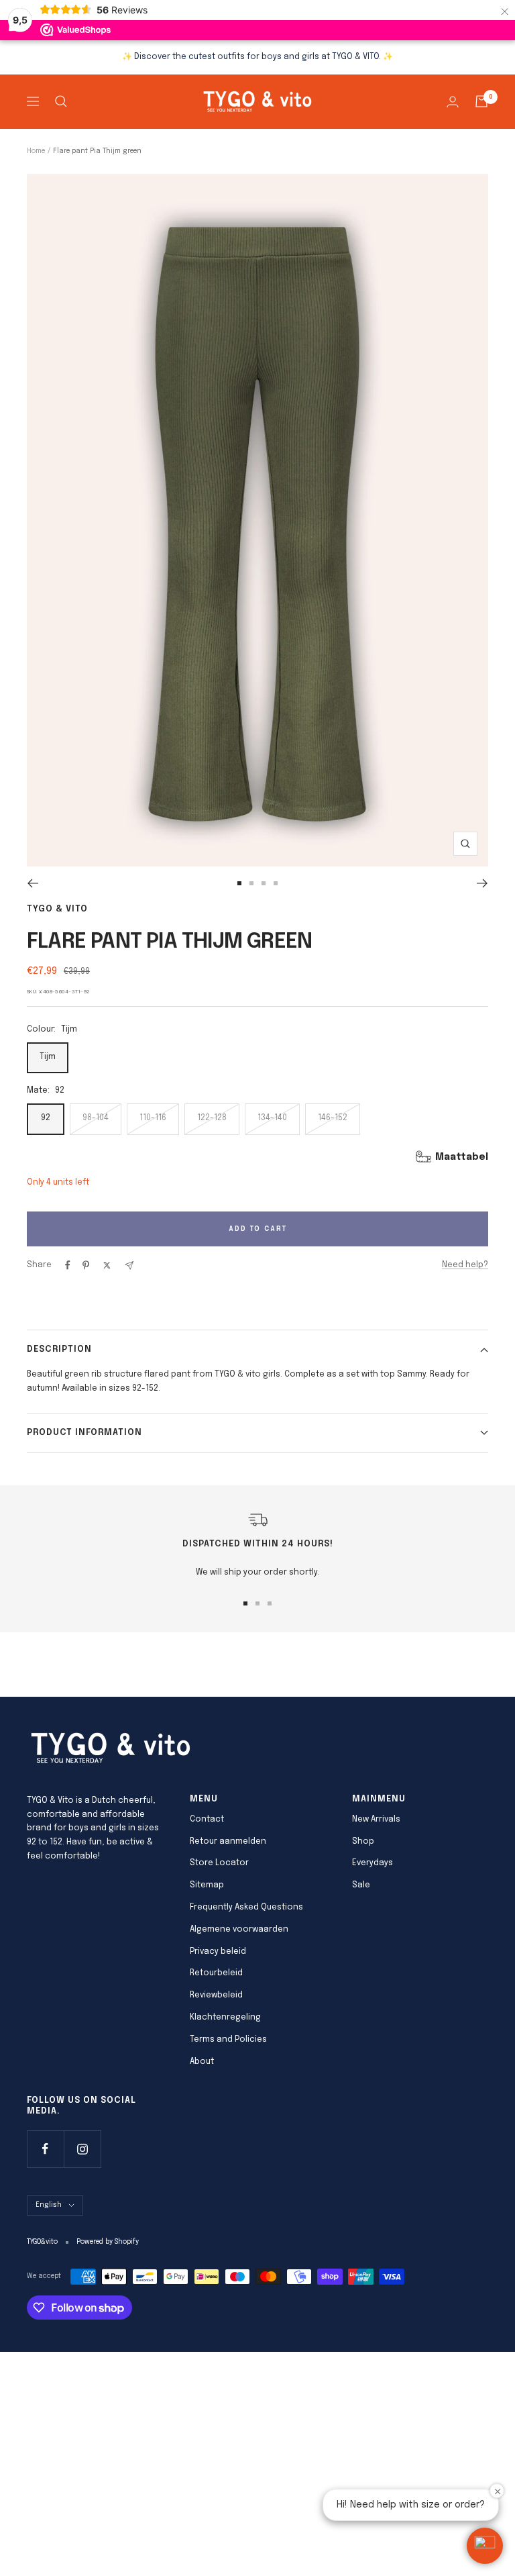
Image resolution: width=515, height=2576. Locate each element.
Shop (363, 1842)
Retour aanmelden (228, 1842)
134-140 (272, 1118)
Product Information (84, 1433)
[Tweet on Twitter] (107, 1265)
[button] (485, 2546)
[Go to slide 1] (239, 883)
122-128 (212, 1118)
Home (36, 151)
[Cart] (481, 101)
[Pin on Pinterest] (86, 1265)
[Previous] (33, 883)
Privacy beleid (218, 1952)
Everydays (373, 1863)
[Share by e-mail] (129, 1266)
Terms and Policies (228, 2040)
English (49, 2205)
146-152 (333, 1118)
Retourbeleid (216, 1973)
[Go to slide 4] (276, 883)
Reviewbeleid (216, 1995)
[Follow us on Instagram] (82, 2149)
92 (46, 1118)
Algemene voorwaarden (239, 1930)
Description (59, 1349)
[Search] (61, 101)
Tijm (48, 1057)
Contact (207, 1820)
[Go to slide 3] (264, 883)
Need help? (465, 1265)
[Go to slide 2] (251, 883)
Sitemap (207, 1885)
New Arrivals (376, 1820)
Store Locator (219, 1863)
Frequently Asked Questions (246, 1908)
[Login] (453, 102)
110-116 (153, 1118)
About (202, 2062)
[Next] (482, 883)
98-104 (96, 1118)
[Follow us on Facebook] (45, 2149)
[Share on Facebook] (68, 1265)
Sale (361, 1885)
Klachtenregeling (225, 2018)
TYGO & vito (57, 909)
